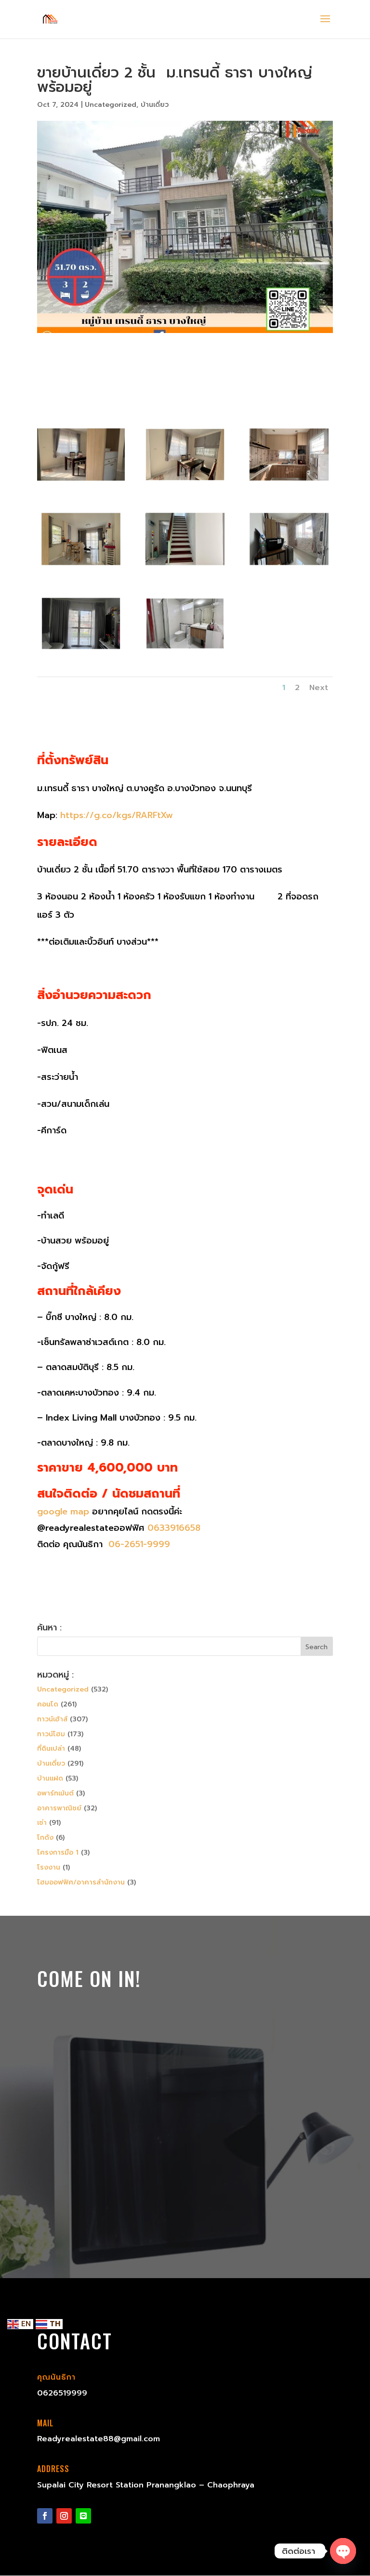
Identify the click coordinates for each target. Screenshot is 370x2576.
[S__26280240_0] (289, 485)
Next (319, 688)
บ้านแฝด (50, 1778)
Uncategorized (111, 105)
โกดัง (45, 1838)
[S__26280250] (185, 654)
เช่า (42, 1823)
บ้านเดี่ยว (155, 105)
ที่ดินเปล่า (51, 1749)
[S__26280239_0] (185, 485)
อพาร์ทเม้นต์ (55, 1793)
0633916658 (174, 1528)
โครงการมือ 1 (58, 1852)
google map (63, 1512)
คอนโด (48, 1704)
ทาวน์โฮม (51, 1734)
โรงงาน (49, 1867)
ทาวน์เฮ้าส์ (52, 1719)
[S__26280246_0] (289, 570)
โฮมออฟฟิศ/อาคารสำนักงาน (81, 1882)
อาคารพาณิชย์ (59, 1808)
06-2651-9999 (138, 1544)
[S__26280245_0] (185, 570)
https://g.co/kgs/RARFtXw (117, 815)
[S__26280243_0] (81, 570)
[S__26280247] (81, 654)
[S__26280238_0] (81, 485)
